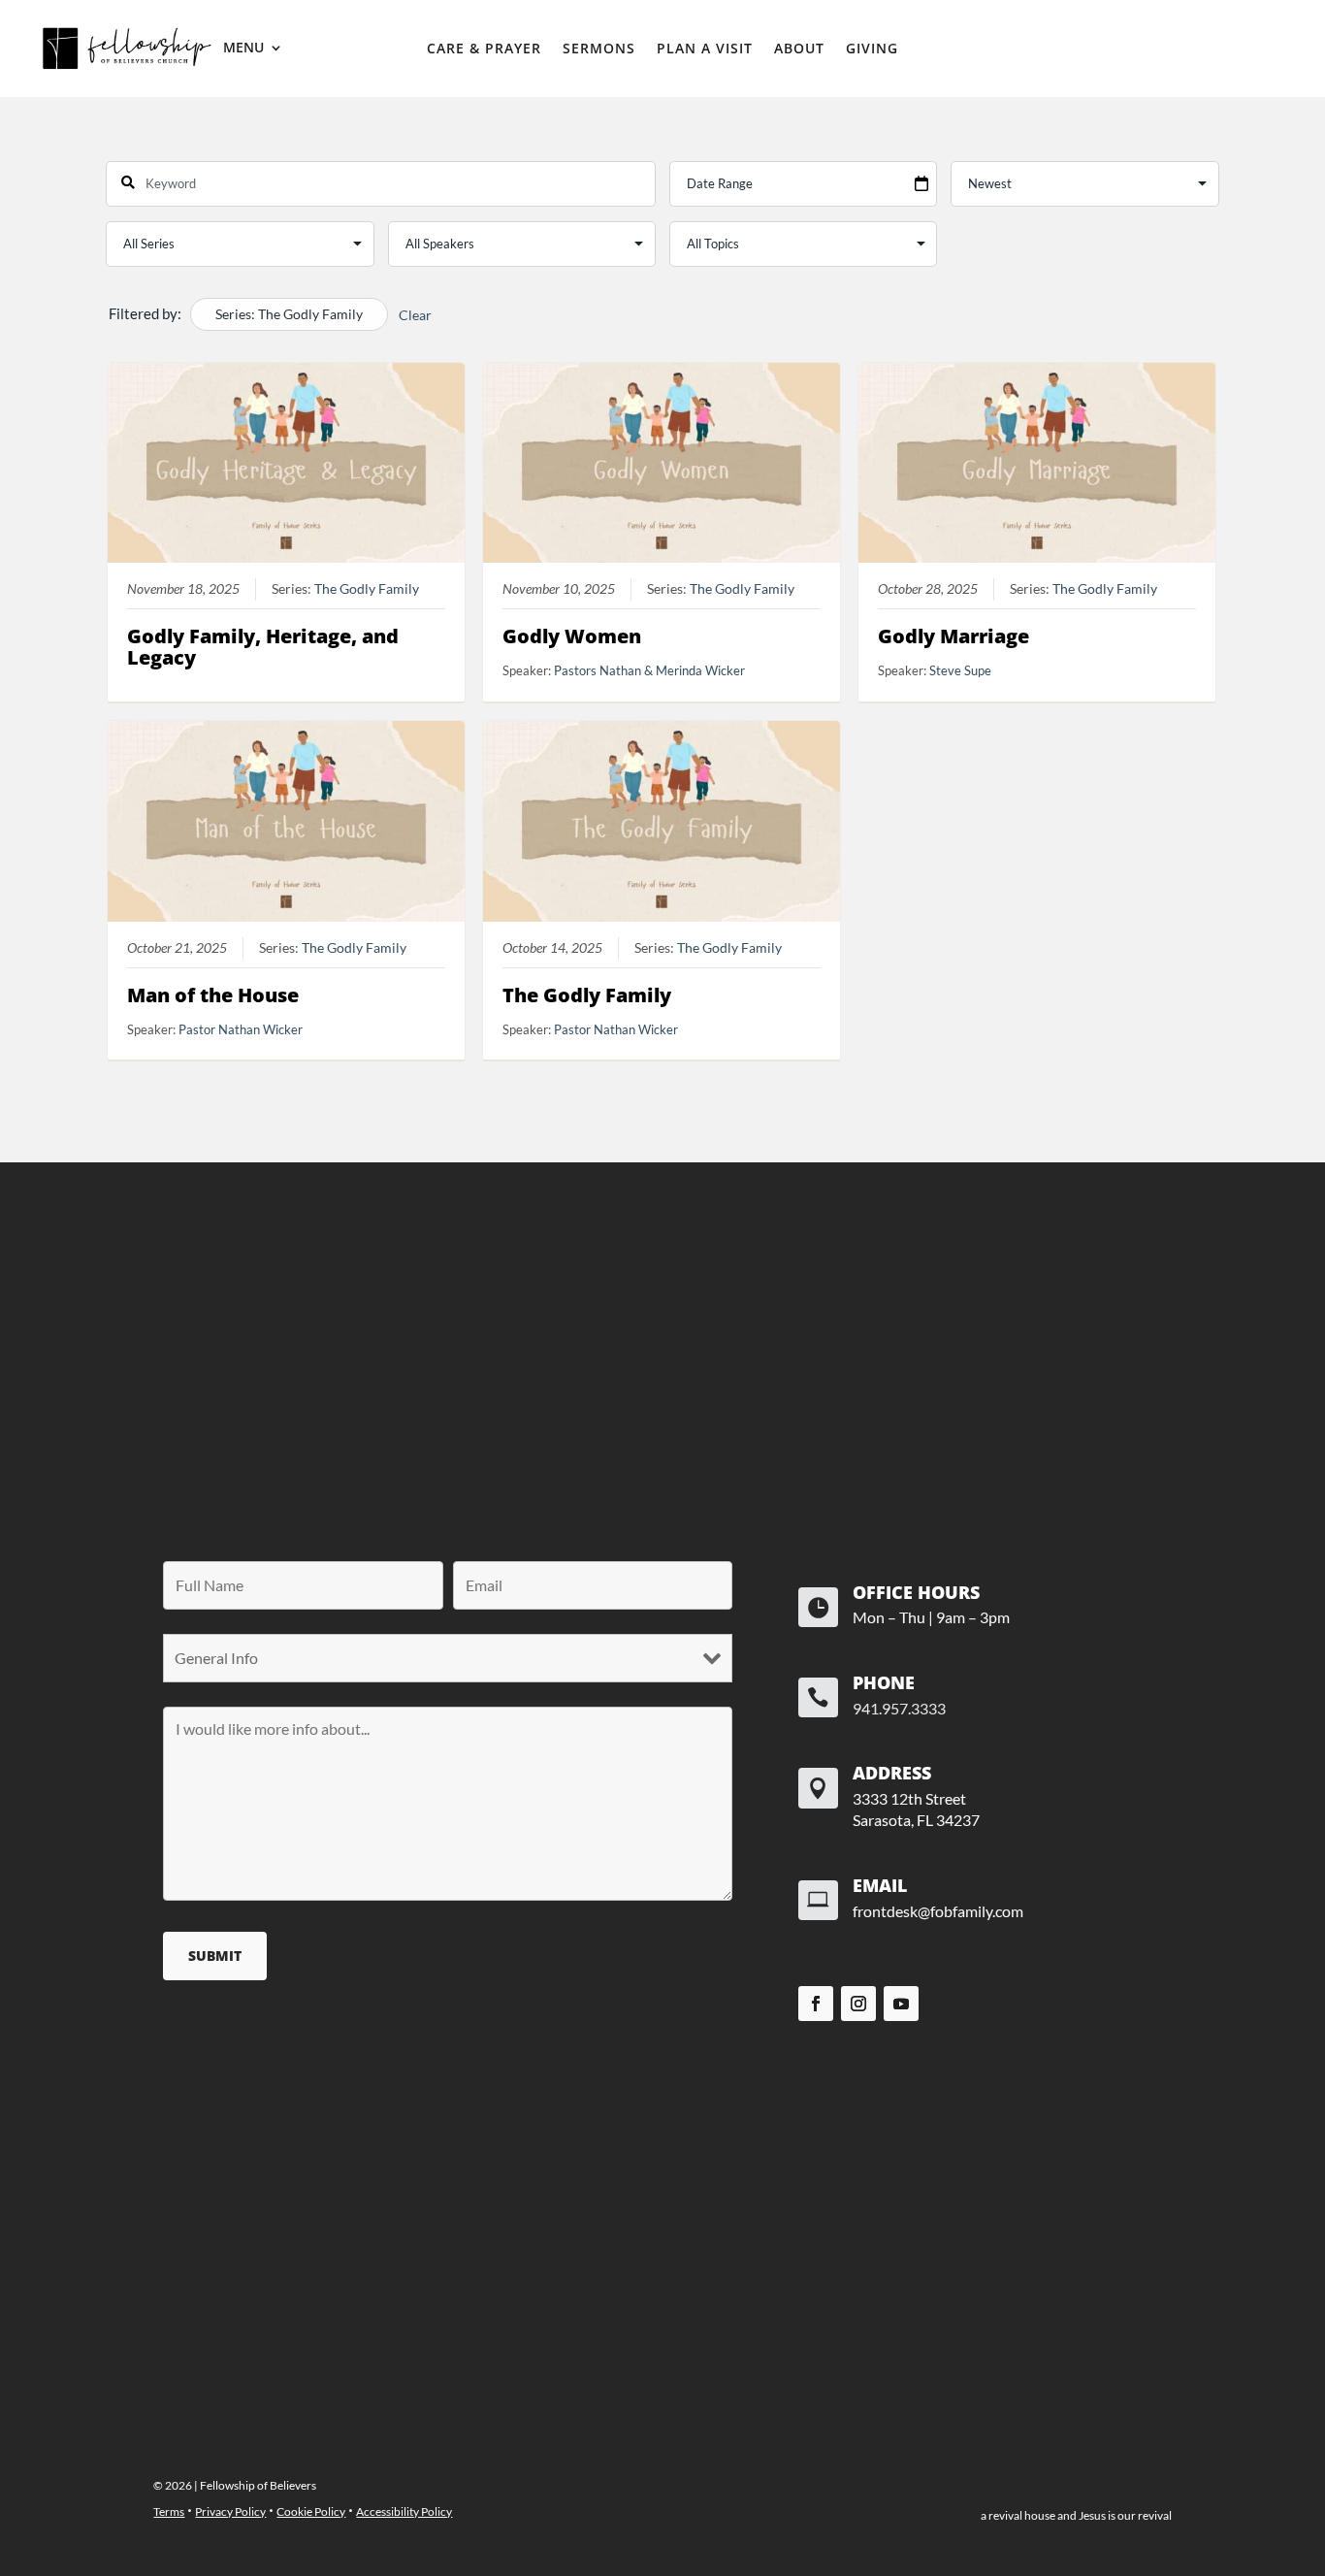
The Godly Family (367, 589)
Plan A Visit (705, 49)
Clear (415, 315)
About (799, 49)
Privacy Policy (230, 2511)
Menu (243, 49)
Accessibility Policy (404, 2511)
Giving (872, 49)
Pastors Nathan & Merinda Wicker (649, 670)
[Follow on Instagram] (858, 2004)
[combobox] (381, 184)
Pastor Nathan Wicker (241, 1029)
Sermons (599, 49)
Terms (169, 2511)
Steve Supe (960, 670)
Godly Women (572, 636)
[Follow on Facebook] (816, 2004)
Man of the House (213, 995)
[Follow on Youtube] (901, 2004)
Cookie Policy (311, 2511)
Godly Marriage (953, 636)
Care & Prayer (484, 49)
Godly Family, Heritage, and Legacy (263, 647)
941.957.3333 (899, 1708)
